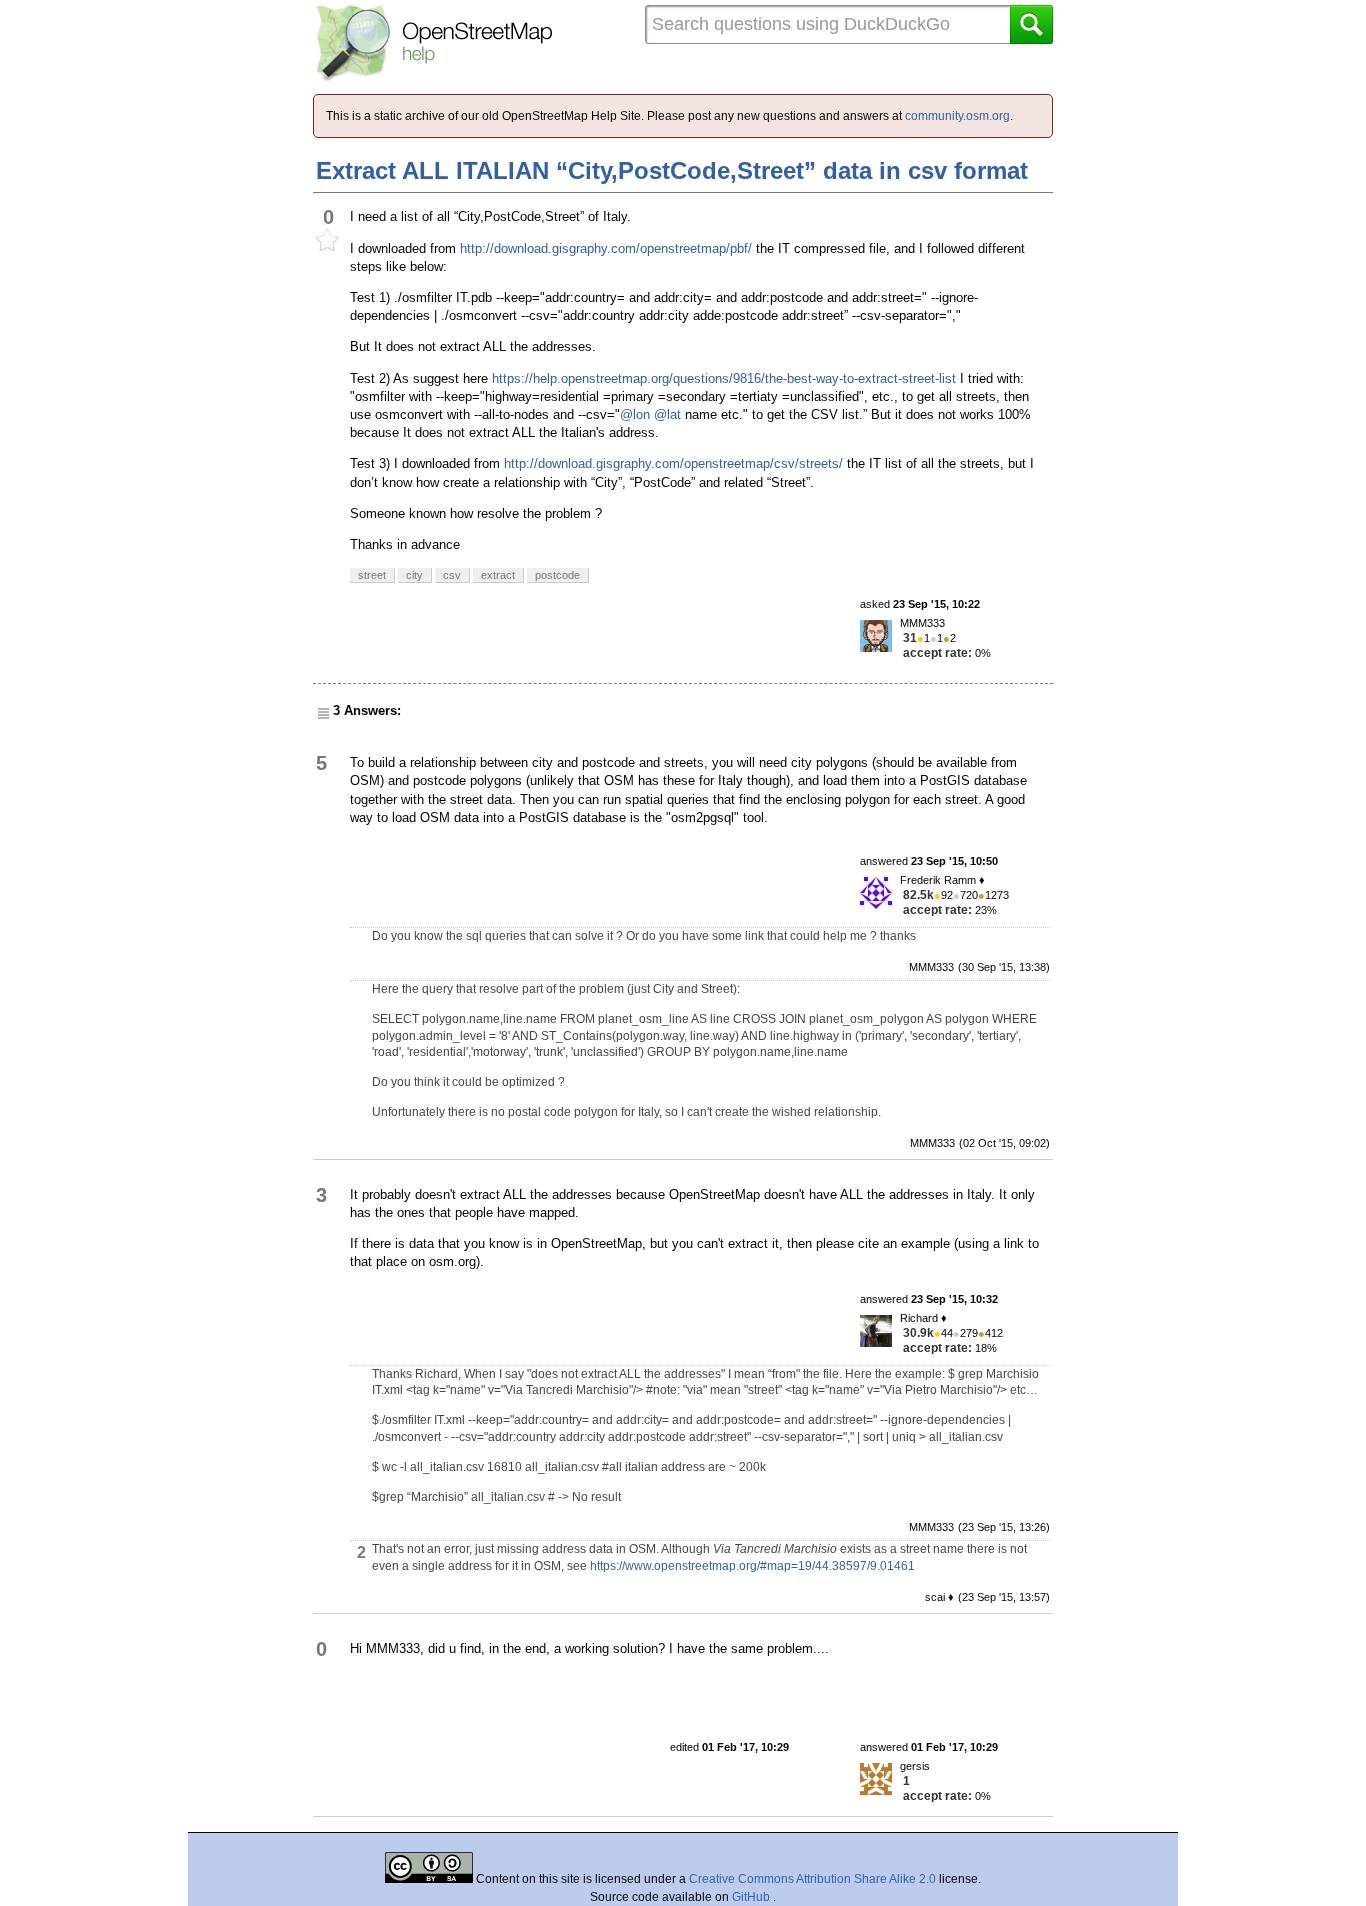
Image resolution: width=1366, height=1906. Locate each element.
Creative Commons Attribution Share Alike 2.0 (812, 1879)
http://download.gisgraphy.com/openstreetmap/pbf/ (606, 248)
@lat (667, 414)
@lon (635, 414)
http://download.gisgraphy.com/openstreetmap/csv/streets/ (673, 463)
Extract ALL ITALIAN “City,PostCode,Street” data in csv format (672, 170)
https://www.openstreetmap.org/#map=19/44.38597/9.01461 (752, 1566)
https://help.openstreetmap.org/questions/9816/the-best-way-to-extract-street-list (724, 378)
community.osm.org (957, 116)
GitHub (752, 1897)
